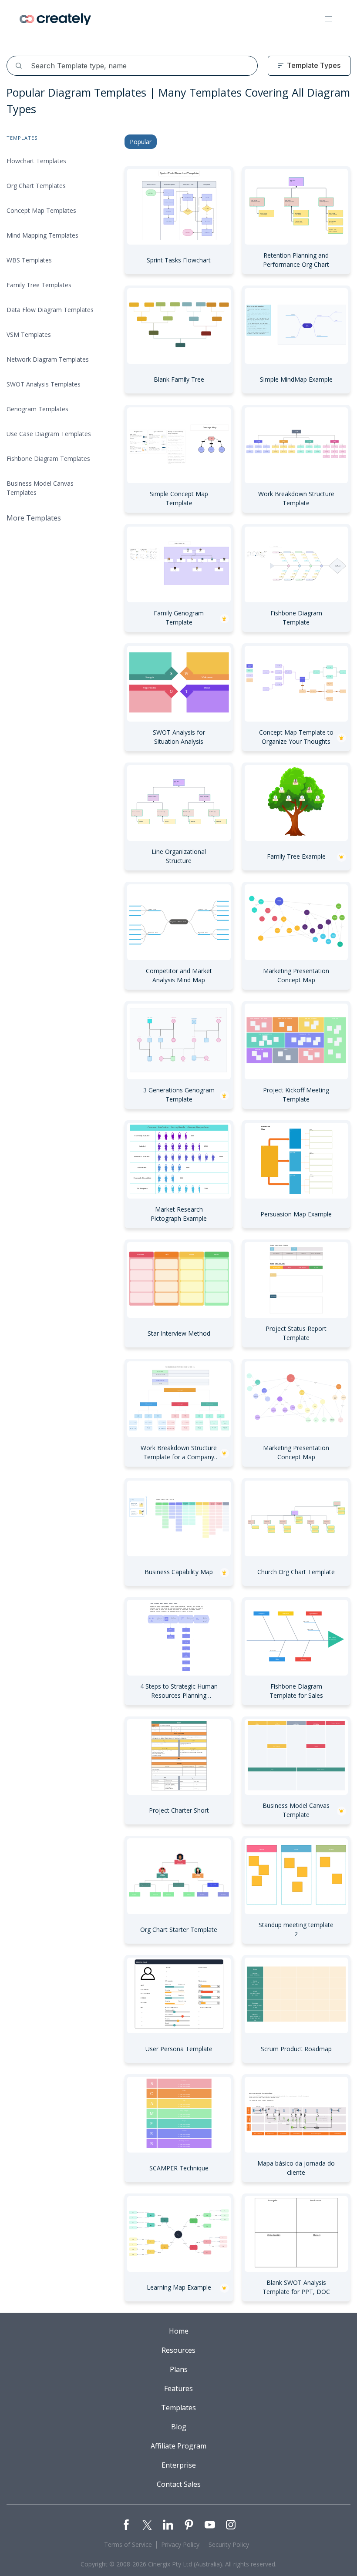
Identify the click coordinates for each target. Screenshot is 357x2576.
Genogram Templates (37, 409)
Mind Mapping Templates (42, 235)
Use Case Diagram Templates (49, 434)
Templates (178, 2408)
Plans (179, 2369)
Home (179, 2331)
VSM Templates (29, 334)
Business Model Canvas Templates (40, 488)
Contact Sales (179, 2484)
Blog (179, 2427)
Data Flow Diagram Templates (50, 310)
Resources (178, 2350)
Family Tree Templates (39, 285)
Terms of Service (128, 2544)
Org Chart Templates (36, 186)
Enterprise (179, 2465)
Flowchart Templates (36, 161)
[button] (328, 19)
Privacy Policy (180, 2544)
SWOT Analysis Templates (44, 384)
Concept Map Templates (41, 210)
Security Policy (229, 2544)
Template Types (314, 65)
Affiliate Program (178, 2446)
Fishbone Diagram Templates (48, 458)
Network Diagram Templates (48, 359)
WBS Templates (29, 260)
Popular (141, 142)
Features (178, 2388)
